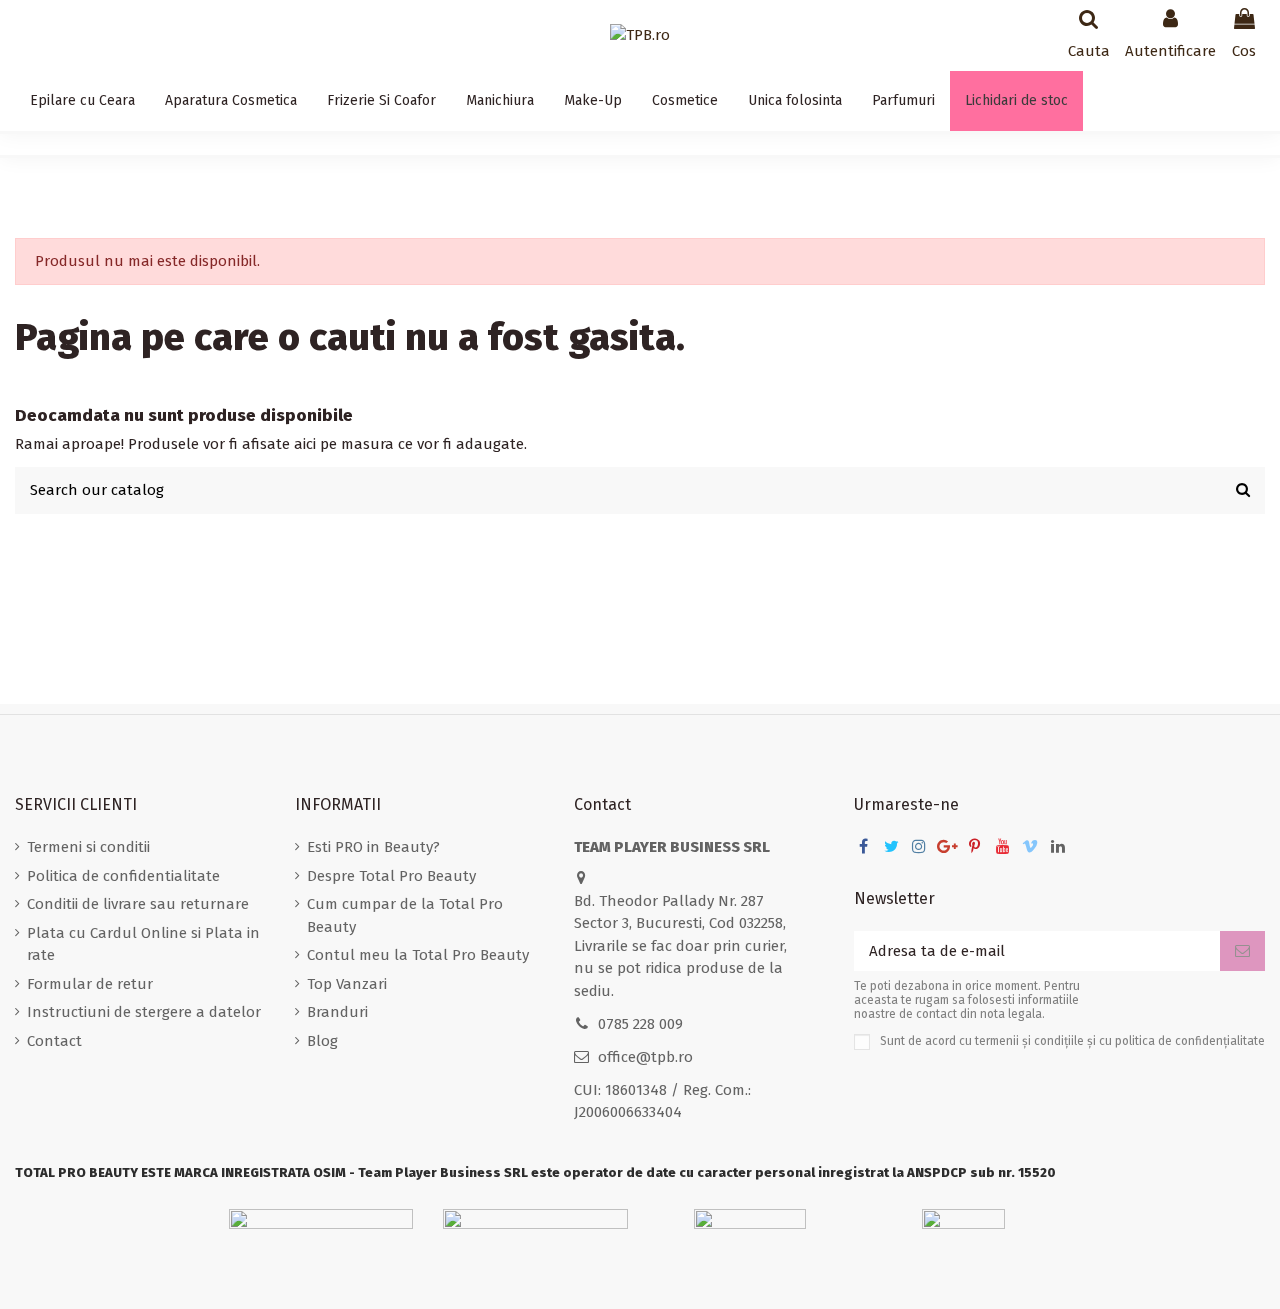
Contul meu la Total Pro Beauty (418, 955)
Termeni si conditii (88, 847)
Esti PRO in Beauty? (373, 847)
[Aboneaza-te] (1242, 951)
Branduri (337, 1012)
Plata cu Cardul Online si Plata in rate (143, 944)
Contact (54, 1041)
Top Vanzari (347, 984)
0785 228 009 (640, 1024)
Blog (322, 1041)
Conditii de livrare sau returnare (138, 904)
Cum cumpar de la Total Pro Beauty (405, 915)
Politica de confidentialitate (123, 876)
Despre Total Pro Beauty (391, 876)
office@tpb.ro (645, 1057)
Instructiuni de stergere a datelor (144, 1012)
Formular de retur (90, 984)
